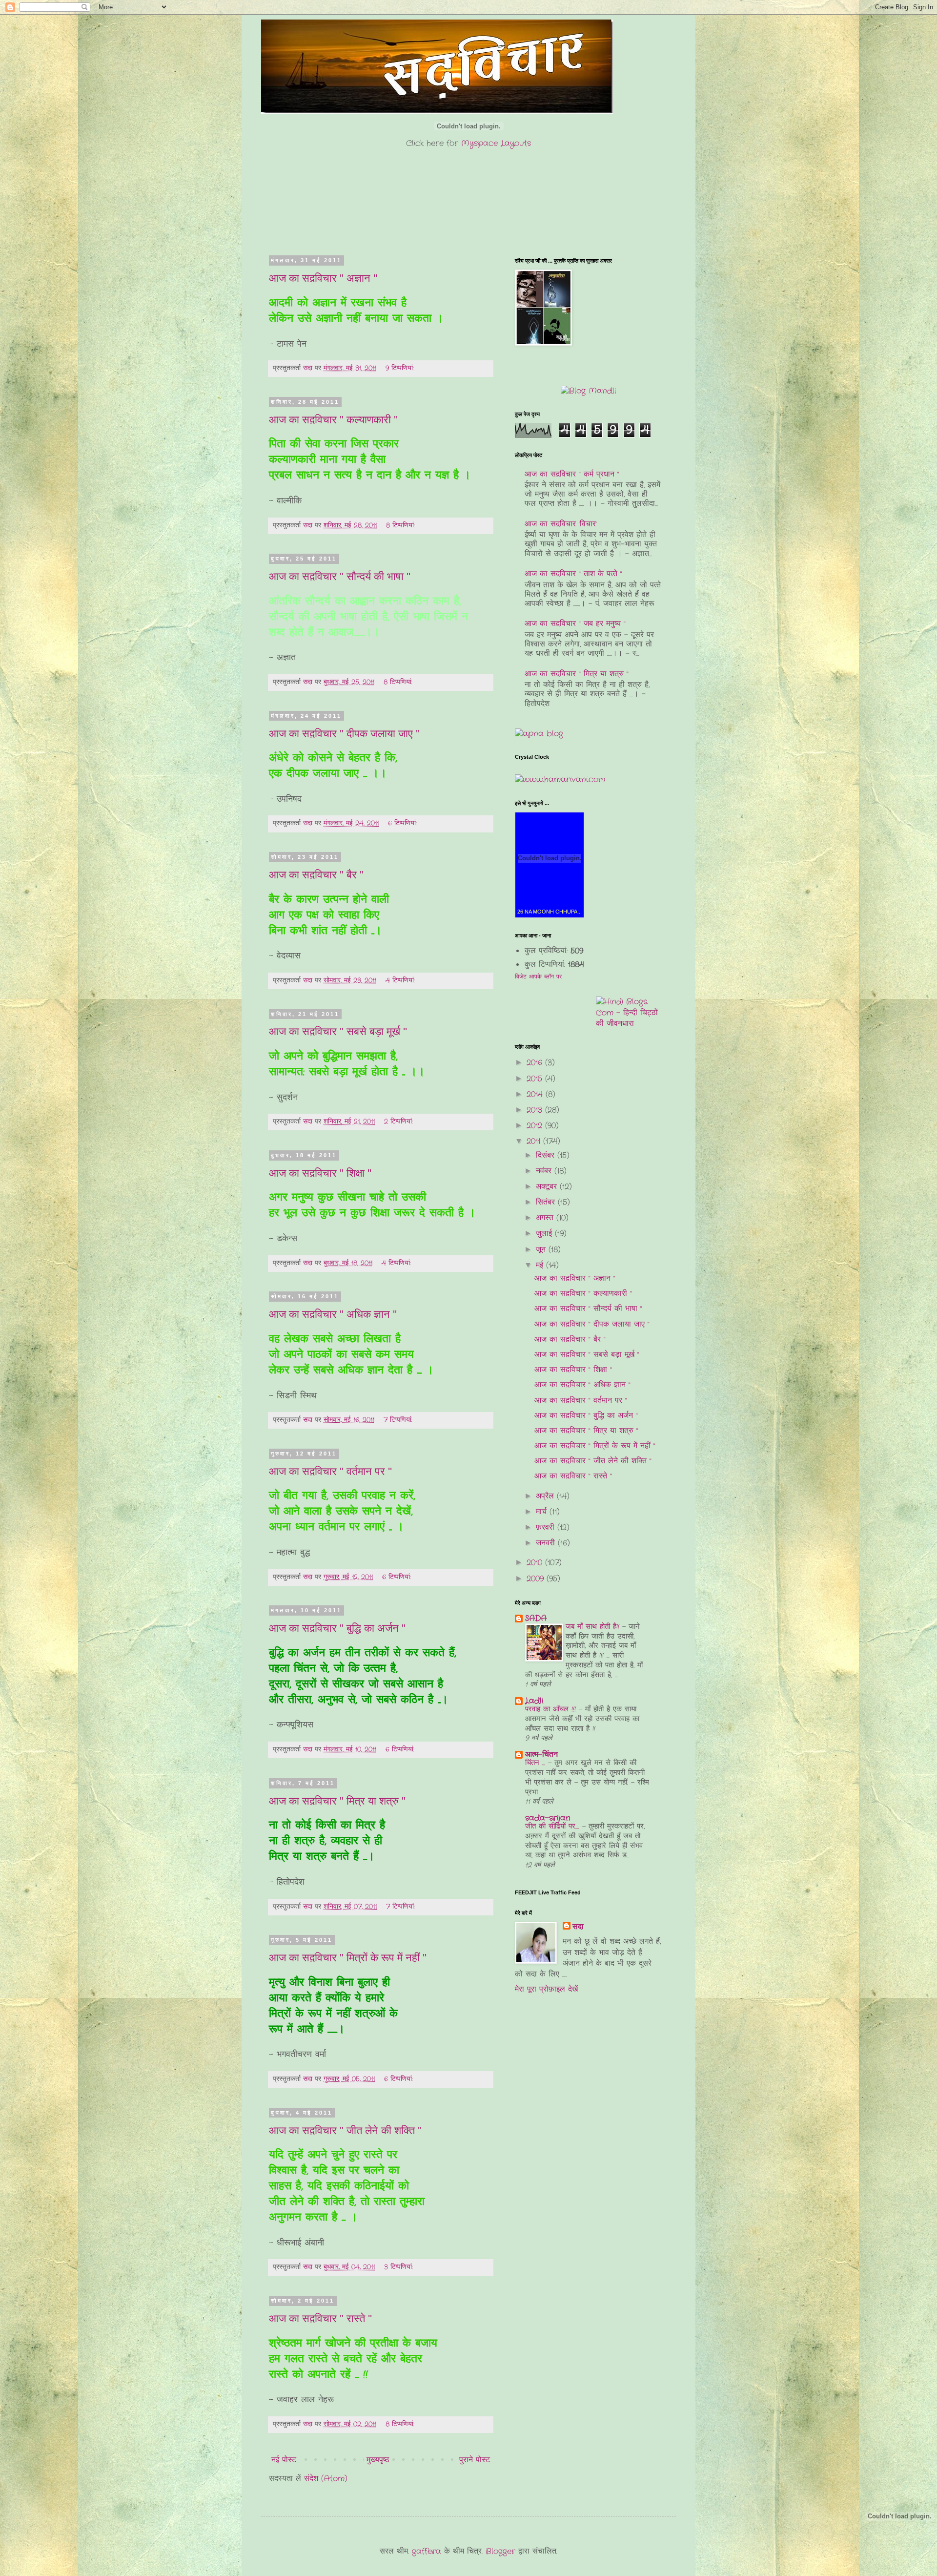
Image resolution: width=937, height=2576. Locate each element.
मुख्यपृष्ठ (378, 2460)
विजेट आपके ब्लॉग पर (538, 977)
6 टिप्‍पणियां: (404, 823)
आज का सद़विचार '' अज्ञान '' (323, 278)
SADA (536, 1618)
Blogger (500, 2551)
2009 (537, 1579)
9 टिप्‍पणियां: (401, 368)
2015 (536, 1079)
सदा (578, 1927)
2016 (536, 1063)
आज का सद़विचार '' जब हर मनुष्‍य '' (575, 624)
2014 (536, 1094)
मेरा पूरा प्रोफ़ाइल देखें (546, 1989)
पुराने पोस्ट (475, 2460)
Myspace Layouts (496, 143)
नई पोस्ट (284, 2460)
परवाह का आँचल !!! (552, 1709)
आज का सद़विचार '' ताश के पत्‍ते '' (573, 574)
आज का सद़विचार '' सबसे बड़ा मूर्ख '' (338, 1031)
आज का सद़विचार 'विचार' (561, 524)
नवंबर (545, 1171)
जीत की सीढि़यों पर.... (554, 1827)
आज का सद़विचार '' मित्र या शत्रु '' (337, 1801)
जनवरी (547, 1543)
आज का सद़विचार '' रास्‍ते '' (320, 2318)
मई (541, 1265)
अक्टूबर (548, 1187)
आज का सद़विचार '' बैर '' (316, 875)
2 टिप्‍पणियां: (400, 1122)
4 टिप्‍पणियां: (401, 980)
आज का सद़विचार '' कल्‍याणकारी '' (333, 420)
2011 (535, 1141)
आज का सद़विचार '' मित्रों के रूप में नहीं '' (348, 1958)
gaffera (427, 2551)
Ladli (534, 1701)
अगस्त (546, 1218)
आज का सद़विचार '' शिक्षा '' (320, 1173)
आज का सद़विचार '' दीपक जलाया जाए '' (344, 734)
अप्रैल (546, 1496)
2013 (536, 1110)
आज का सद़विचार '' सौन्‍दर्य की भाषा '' (340, 576)
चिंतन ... (537, 1763)
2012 (536, 1126)
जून (542, 1250)
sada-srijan (548, 1818)
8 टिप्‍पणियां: (402, 525)
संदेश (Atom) (326, 2479)
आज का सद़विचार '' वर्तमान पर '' (330, 1471)
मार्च (543, 1512)
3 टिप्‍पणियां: (400, 2267)
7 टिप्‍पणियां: (399, 1420)
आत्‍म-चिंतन (541, 1755)
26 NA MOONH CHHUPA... (550, 912)
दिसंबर (547, 1155)
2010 (536, 1563)
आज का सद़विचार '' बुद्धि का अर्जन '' (337, 1628)
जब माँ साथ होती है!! (594, 1627)
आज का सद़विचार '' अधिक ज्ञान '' (333, 1314)
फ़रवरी (547, 1527)
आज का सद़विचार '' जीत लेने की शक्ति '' (345, 2130)
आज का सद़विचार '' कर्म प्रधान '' (572, 474)
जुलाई (545, 1234)
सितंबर (547, 1202)
